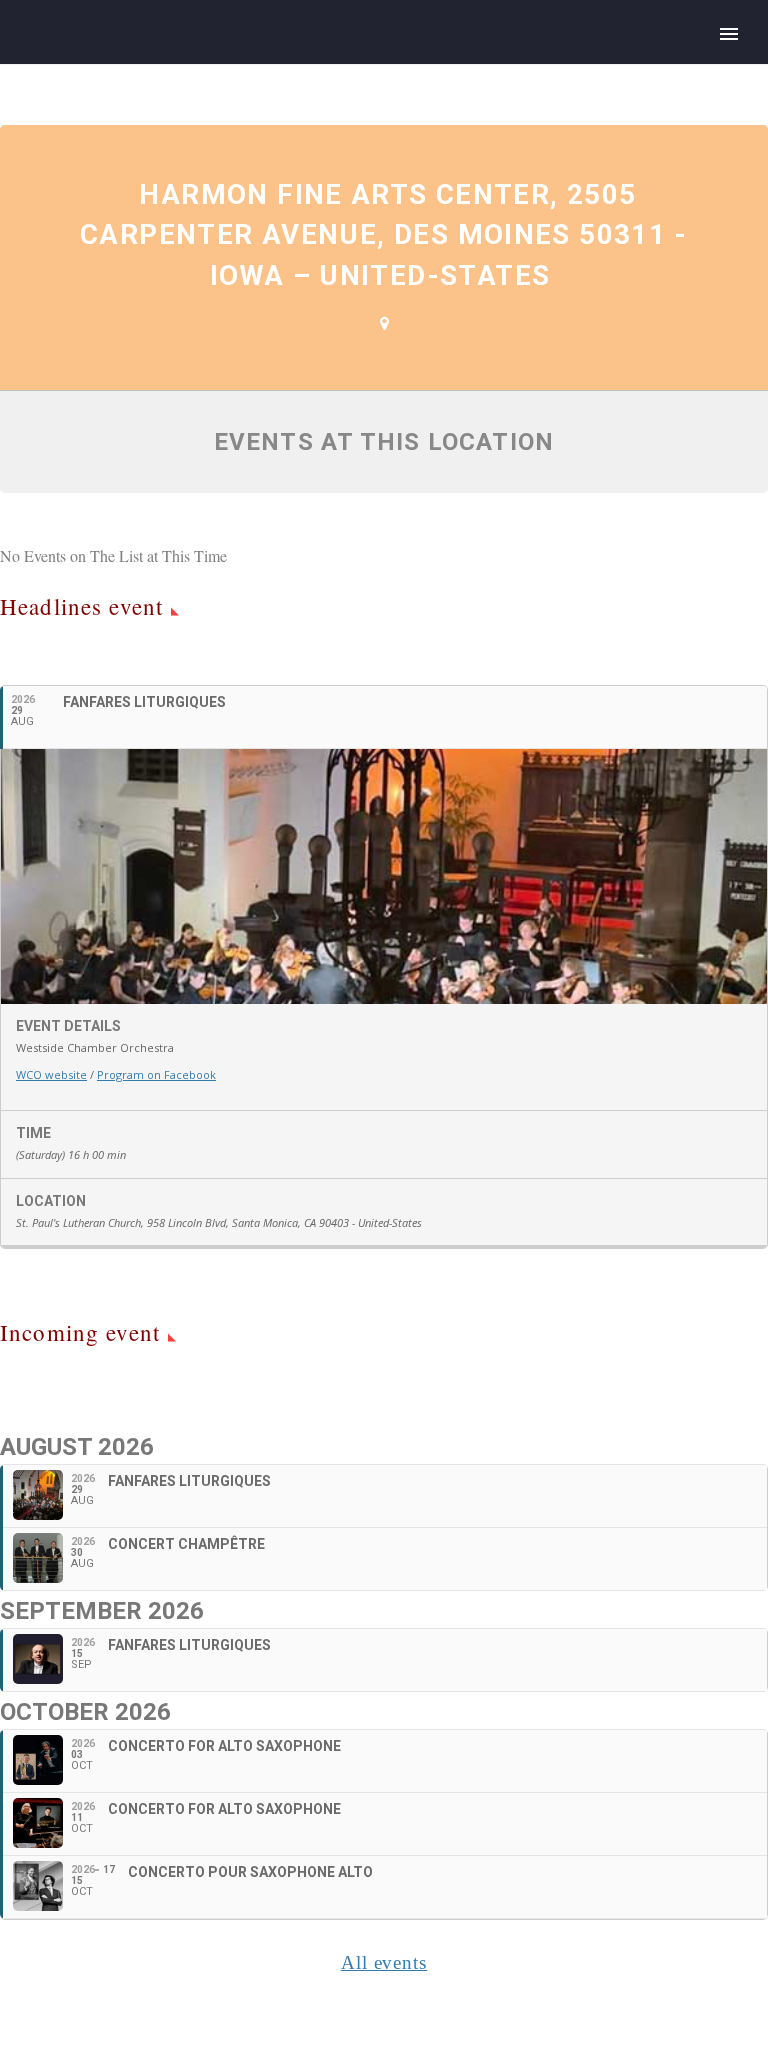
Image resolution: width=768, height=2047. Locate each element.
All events (384, 1962)
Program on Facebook (156, 1074)
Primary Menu (729, 34)
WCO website (51, 1074)
